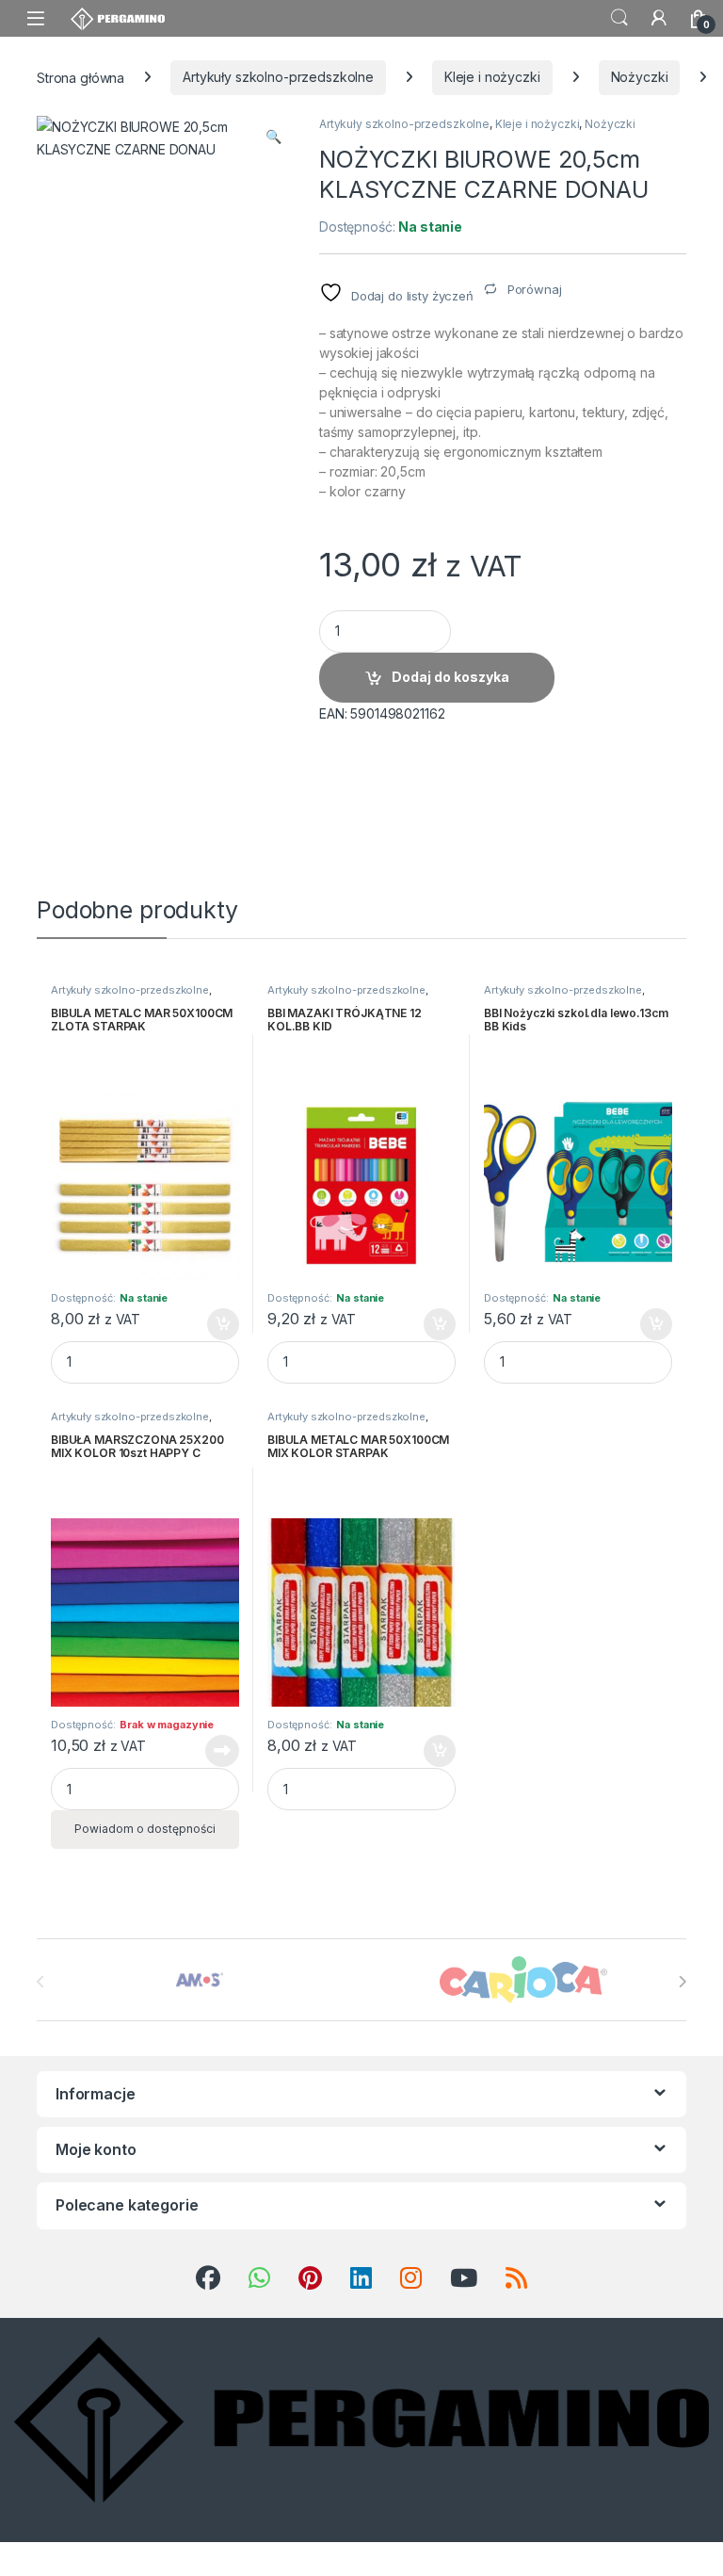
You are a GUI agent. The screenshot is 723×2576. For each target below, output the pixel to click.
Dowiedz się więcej (212, 1751)
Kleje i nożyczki (492, 77)
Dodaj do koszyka (450, 677)
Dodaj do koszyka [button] (213, 1324)
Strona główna (80, 77)
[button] (273, 137)
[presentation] (682, 1982)
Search (619, 18)
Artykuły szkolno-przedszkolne (278, 77)
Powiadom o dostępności (145, 1829)
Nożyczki (640, 77)
